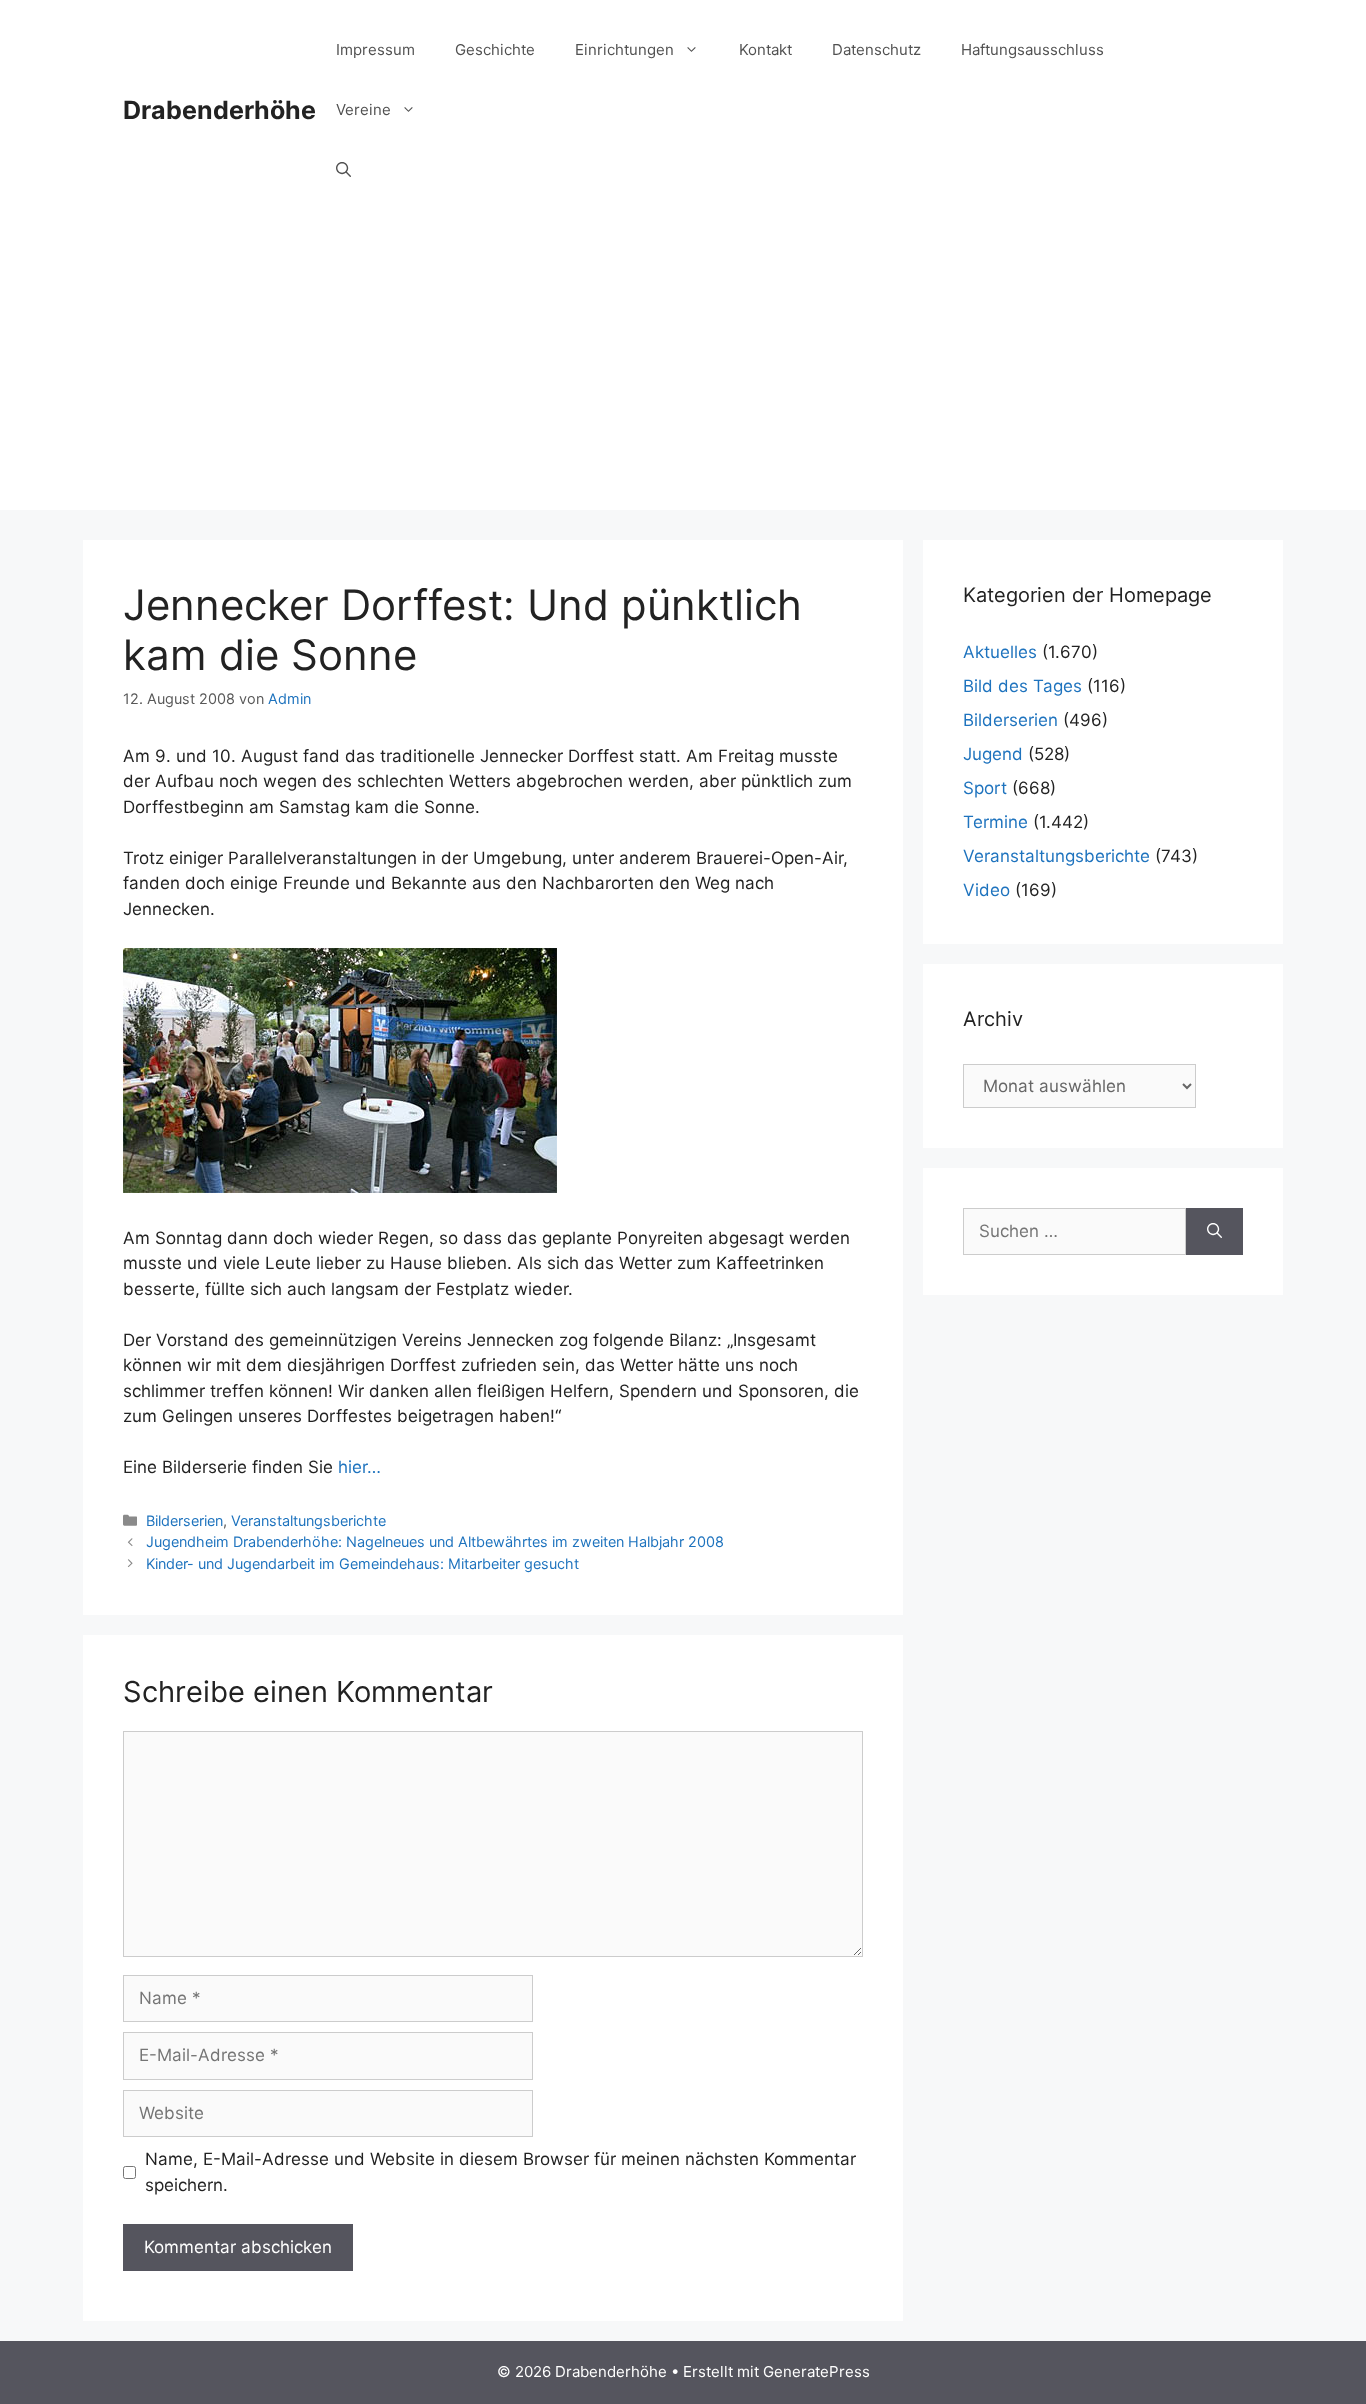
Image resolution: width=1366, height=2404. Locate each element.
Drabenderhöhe (219, 110)
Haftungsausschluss (1032, 49)
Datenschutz (876, 49)
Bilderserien (184, 1520)
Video (986, 890)
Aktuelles (1000, 652)
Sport (985, 788)
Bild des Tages (1022, 686)
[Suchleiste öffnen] (343, 170)
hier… (359, 1467)
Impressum (375, 49)
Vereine (363, 109)
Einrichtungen (624, 49)
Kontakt (765, 49)
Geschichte (495, 49)
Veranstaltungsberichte (308, 1520)
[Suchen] (1214, 1232)
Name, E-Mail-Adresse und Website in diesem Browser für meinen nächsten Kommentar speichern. (500, 2172)
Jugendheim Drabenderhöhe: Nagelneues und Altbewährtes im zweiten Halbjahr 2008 (435, 1541)
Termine (995, 822)
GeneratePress (816, 2371)
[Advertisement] (683, 370)
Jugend (993, 754)
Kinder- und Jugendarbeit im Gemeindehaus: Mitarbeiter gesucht (362, 1563)
